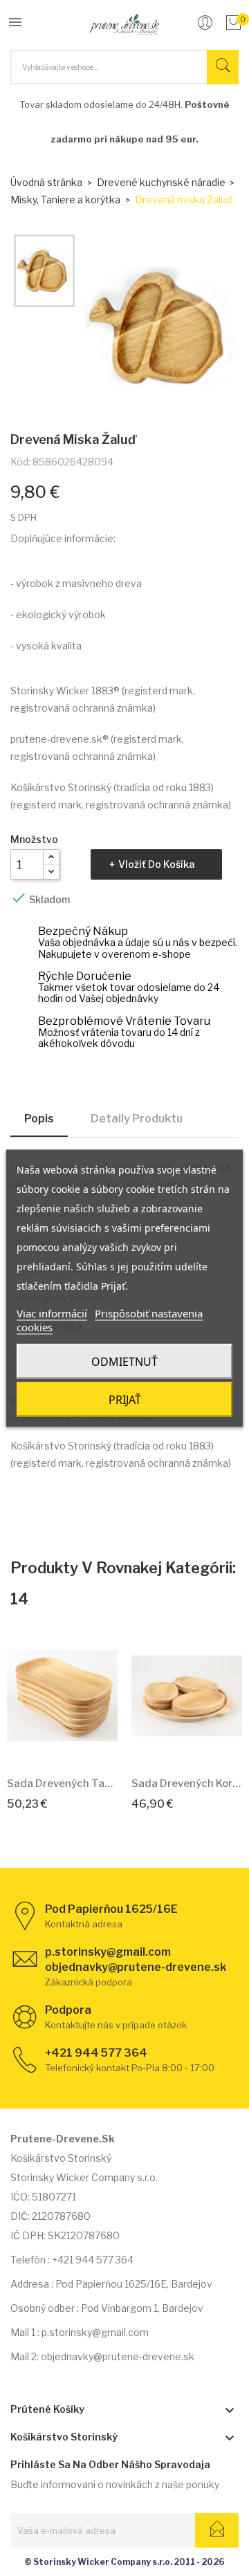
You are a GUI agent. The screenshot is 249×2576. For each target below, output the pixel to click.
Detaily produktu (137, 1119)
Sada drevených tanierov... (62, 1783)
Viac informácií (52, 1313)
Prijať (125, 1399)
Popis (39, 1119)
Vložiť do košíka (156, 864)
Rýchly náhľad (78, 1745)
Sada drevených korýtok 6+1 (187, 1783)
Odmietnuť (124, 1361)
